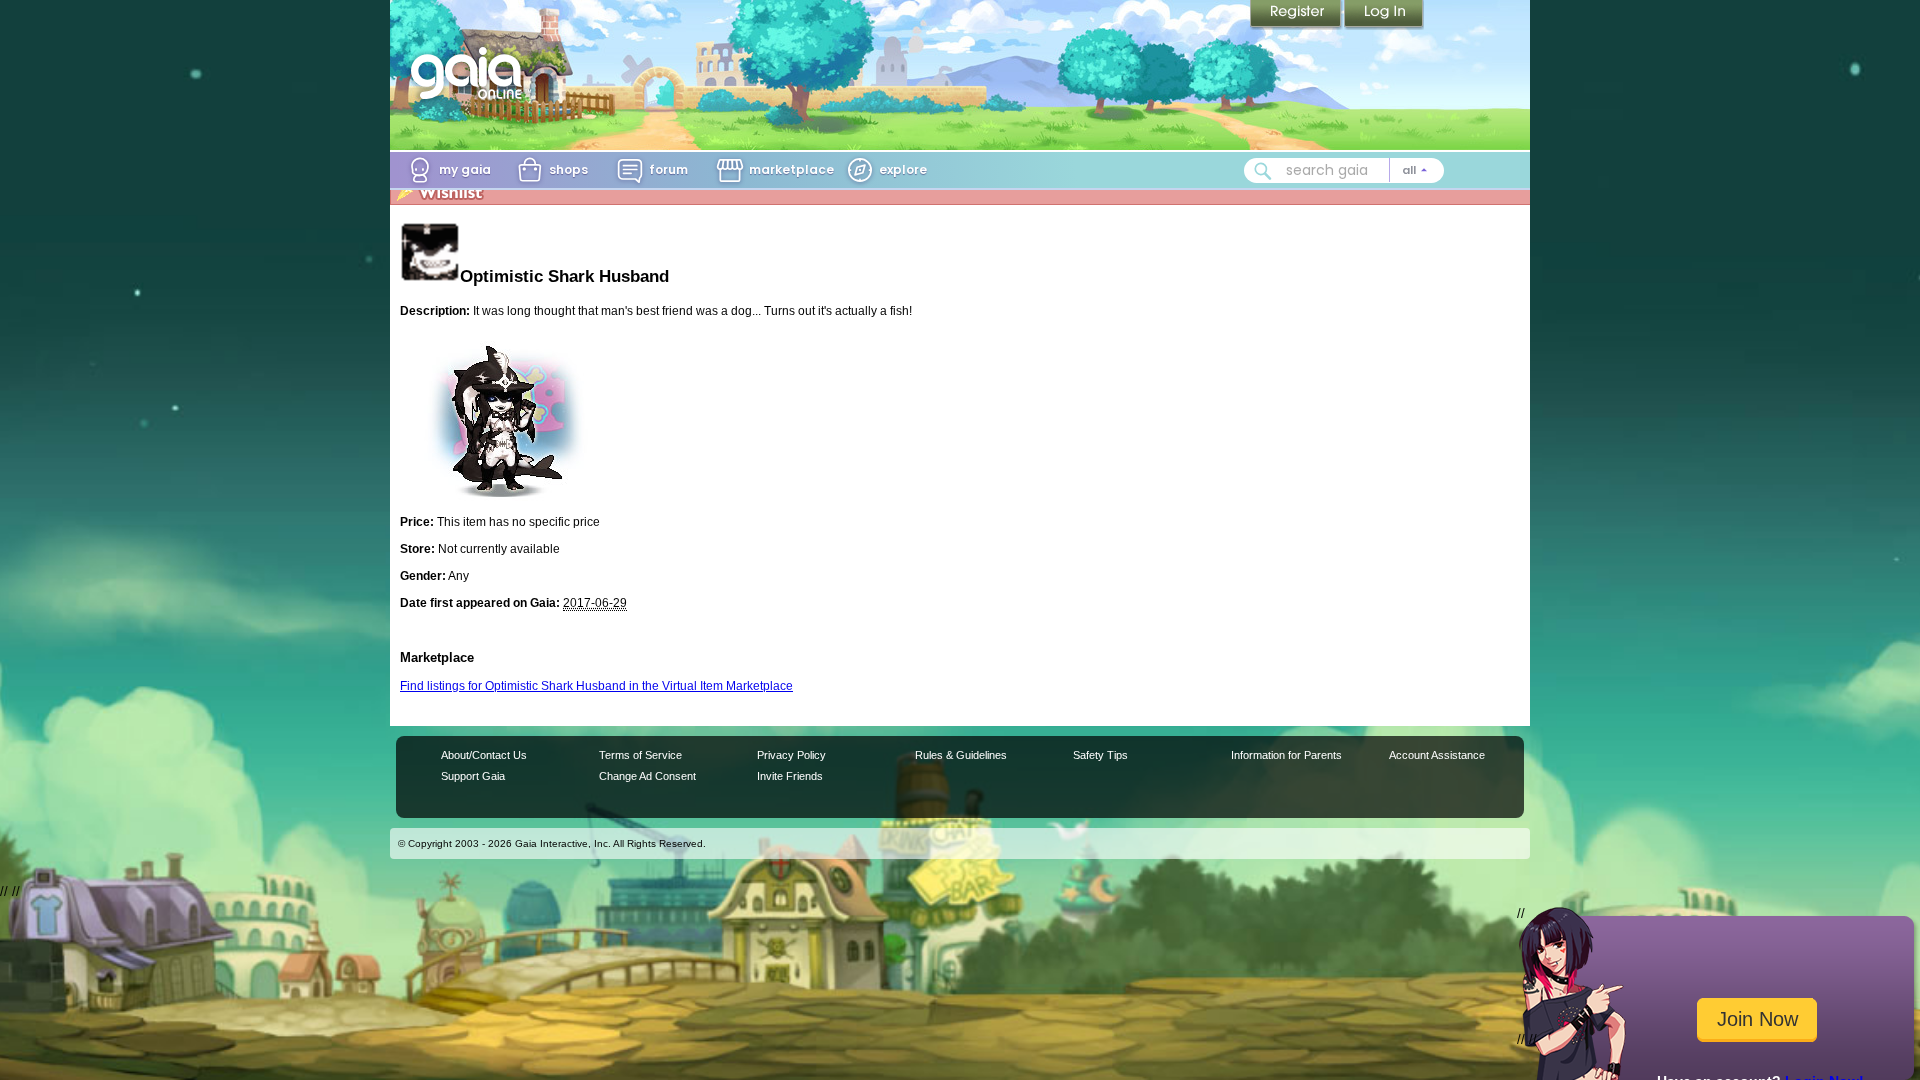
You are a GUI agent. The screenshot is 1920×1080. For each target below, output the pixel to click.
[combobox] (1344, 170)
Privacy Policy (791, 755)
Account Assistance (1437, 755)
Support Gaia (473, 776)
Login (1384, 15)
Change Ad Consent (647, 776)
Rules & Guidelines (961, 755)
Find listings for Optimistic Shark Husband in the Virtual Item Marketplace (596, 686)
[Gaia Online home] (471, 73)
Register (1297, 15)
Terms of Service (640, 755)
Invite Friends (790, 776)
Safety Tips (1100, 755)
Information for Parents (1286, 755)
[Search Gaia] (1263, 171)
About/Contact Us (484, 755)
